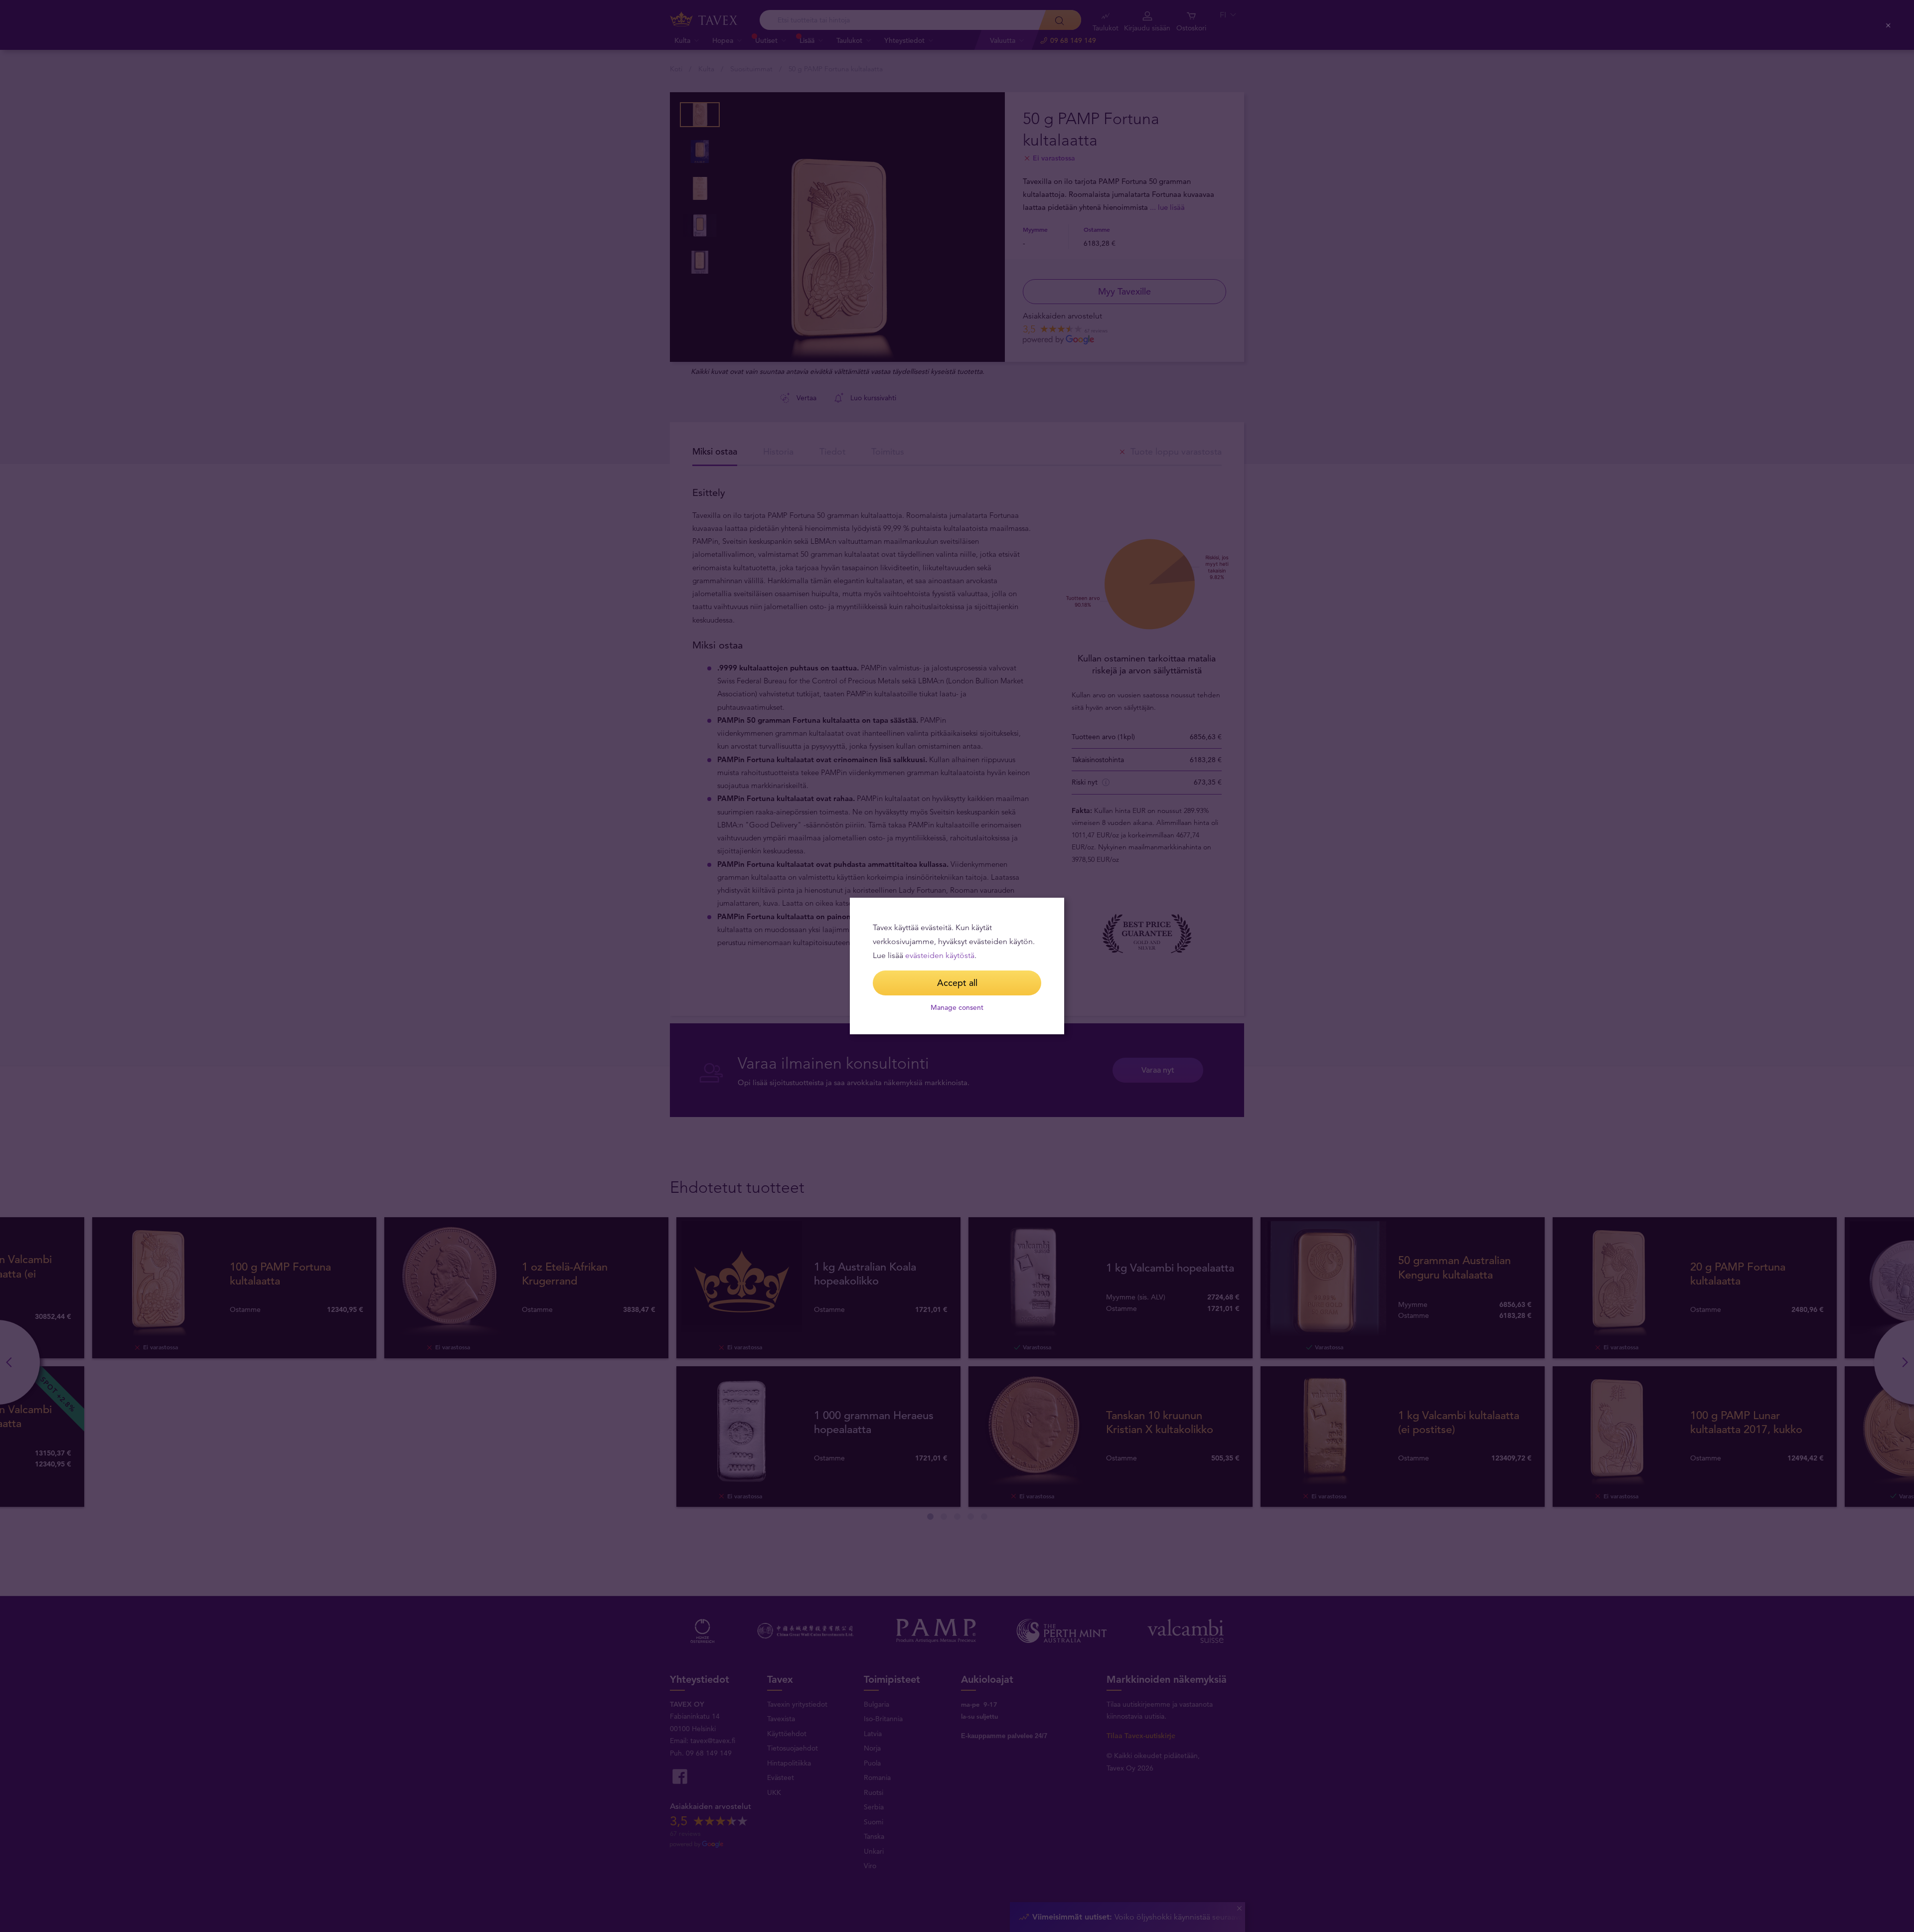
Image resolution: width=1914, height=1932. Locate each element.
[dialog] (957, 966)
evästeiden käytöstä (940, 955)
